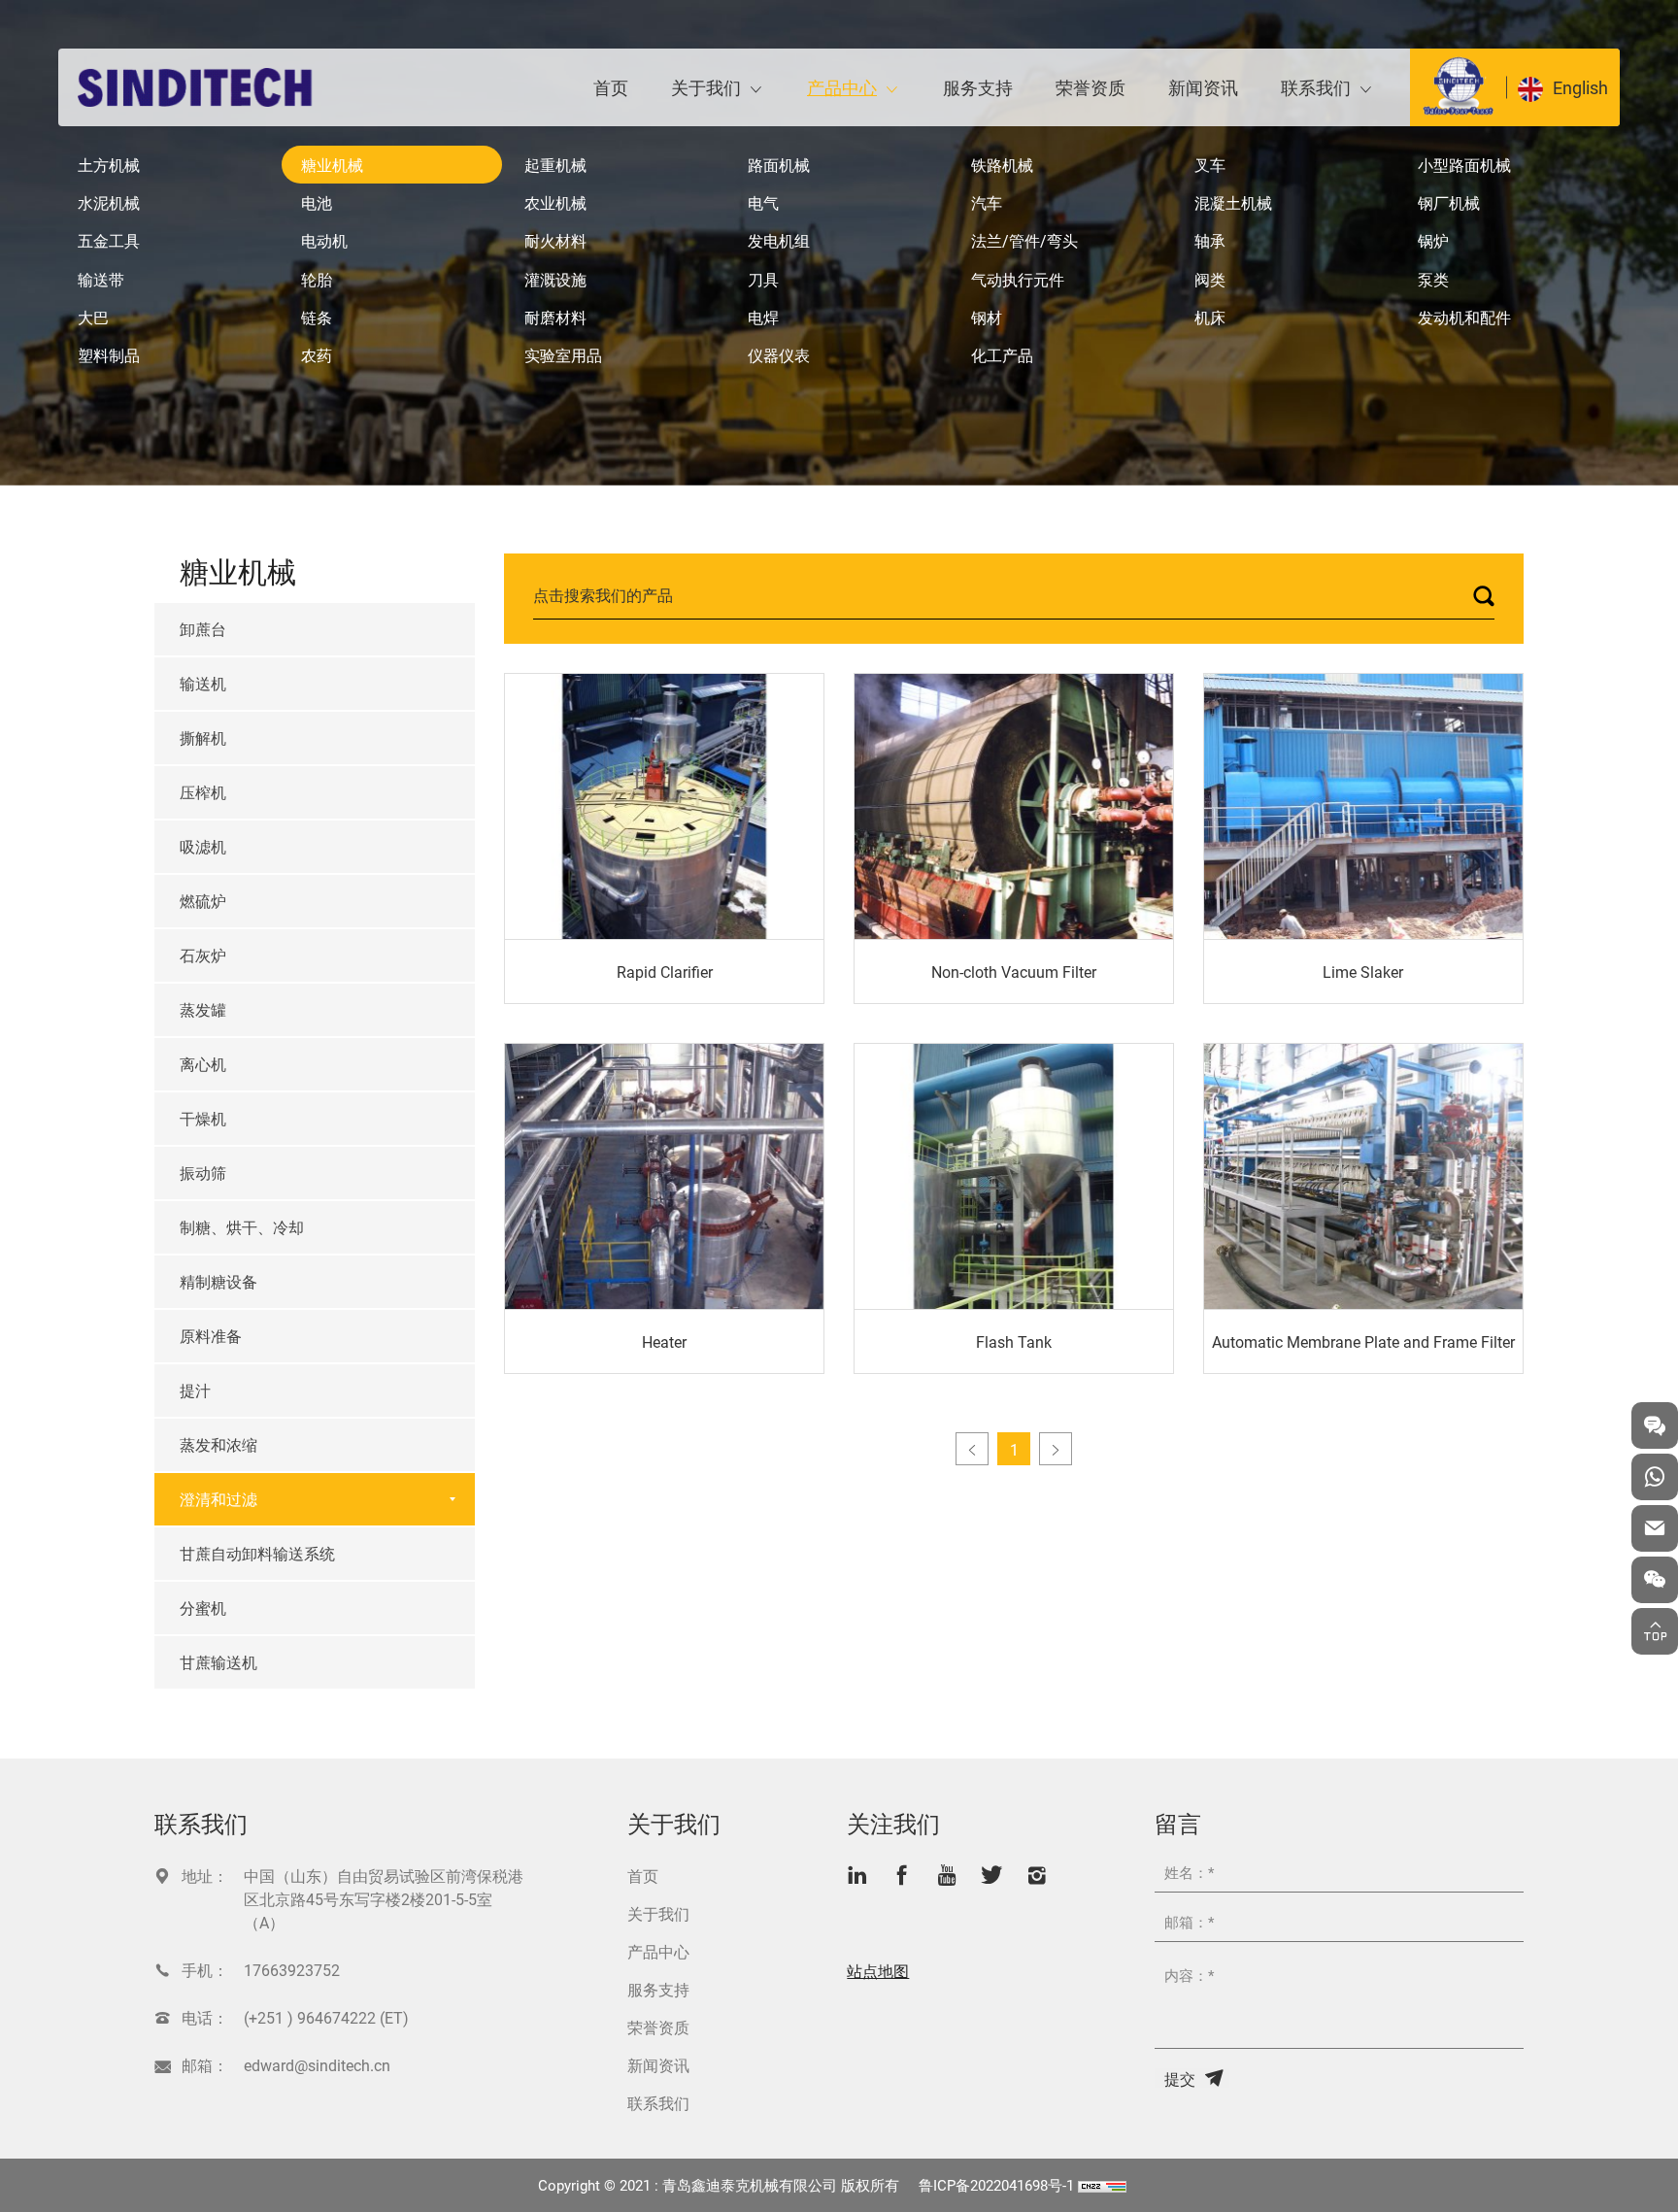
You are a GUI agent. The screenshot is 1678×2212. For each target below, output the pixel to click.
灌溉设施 (555, 279)
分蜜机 (203, 1608)
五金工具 (109, 240)
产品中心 (842, 87)
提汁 (195, 1390)
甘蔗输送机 (218, 1662)
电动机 (324, 240)
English (1580, 87)
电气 (763, 202)
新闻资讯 (1203, 87)
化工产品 (1002, 355)
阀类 (1210, 279)
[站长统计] (1102, 2185)
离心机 (203, 1064)
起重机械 (555, 165)
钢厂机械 (1449, 202)
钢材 (987, 317)
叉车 (1210, 165)
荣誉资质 (1091, 87)
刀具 (763, 279)
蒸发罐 (203, 1009)
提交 (1180, 2078)
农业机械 (555, 202)
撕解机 (203, 737)
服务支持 (978, 87)
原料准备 (211, 1336)
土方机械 (109, 165)
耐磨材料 (555, 317)
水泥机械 (109, 202)
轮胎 (317, 279)
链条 (317, 317)
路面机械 (779, 165)
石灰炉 (203, 955)
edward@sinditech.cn (317, 2065)
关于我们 (706, 87)
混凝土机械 (1233, 202)
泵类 (1433, 279)
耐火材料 (555, 240)
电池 (317, 202)
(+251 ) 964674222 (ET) (326, 2017)
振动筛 (203, 1173)
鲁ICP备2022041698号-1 (996, 2185)
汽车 (987, 202)
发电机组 (779, 240)
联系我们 (1316, 87)
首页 (611, 87)
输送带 (101, 279)
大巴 (93, 317)
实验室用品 (563, 355)
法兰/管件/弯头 (1024, 240)
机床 (1210, 317)
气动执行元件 (1018, 279)
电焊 (763, 317)
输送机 (203, 683)
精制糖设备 (218, 1281)
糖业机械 (332, 165)
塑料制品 (109, 355)
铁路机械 (1002, 165)
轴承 (1210, 240)
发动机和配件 (1464, 317)
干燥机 (203, 1118)
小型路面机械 (1464, 165)
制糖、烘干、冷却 (242, 1227)
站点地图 (878, 1971)
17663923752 (292, 1970)
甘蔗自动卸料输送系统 (257, 1553)
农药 (317, 355)
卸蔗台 (203, 629)
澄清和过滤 (218, 1499)
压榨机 (203, 792)
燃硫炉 (203, 901)
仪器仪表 (779, 355)
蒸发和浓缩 (218, 1444)
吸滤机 (203, 846)
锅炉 (1433, 240)
